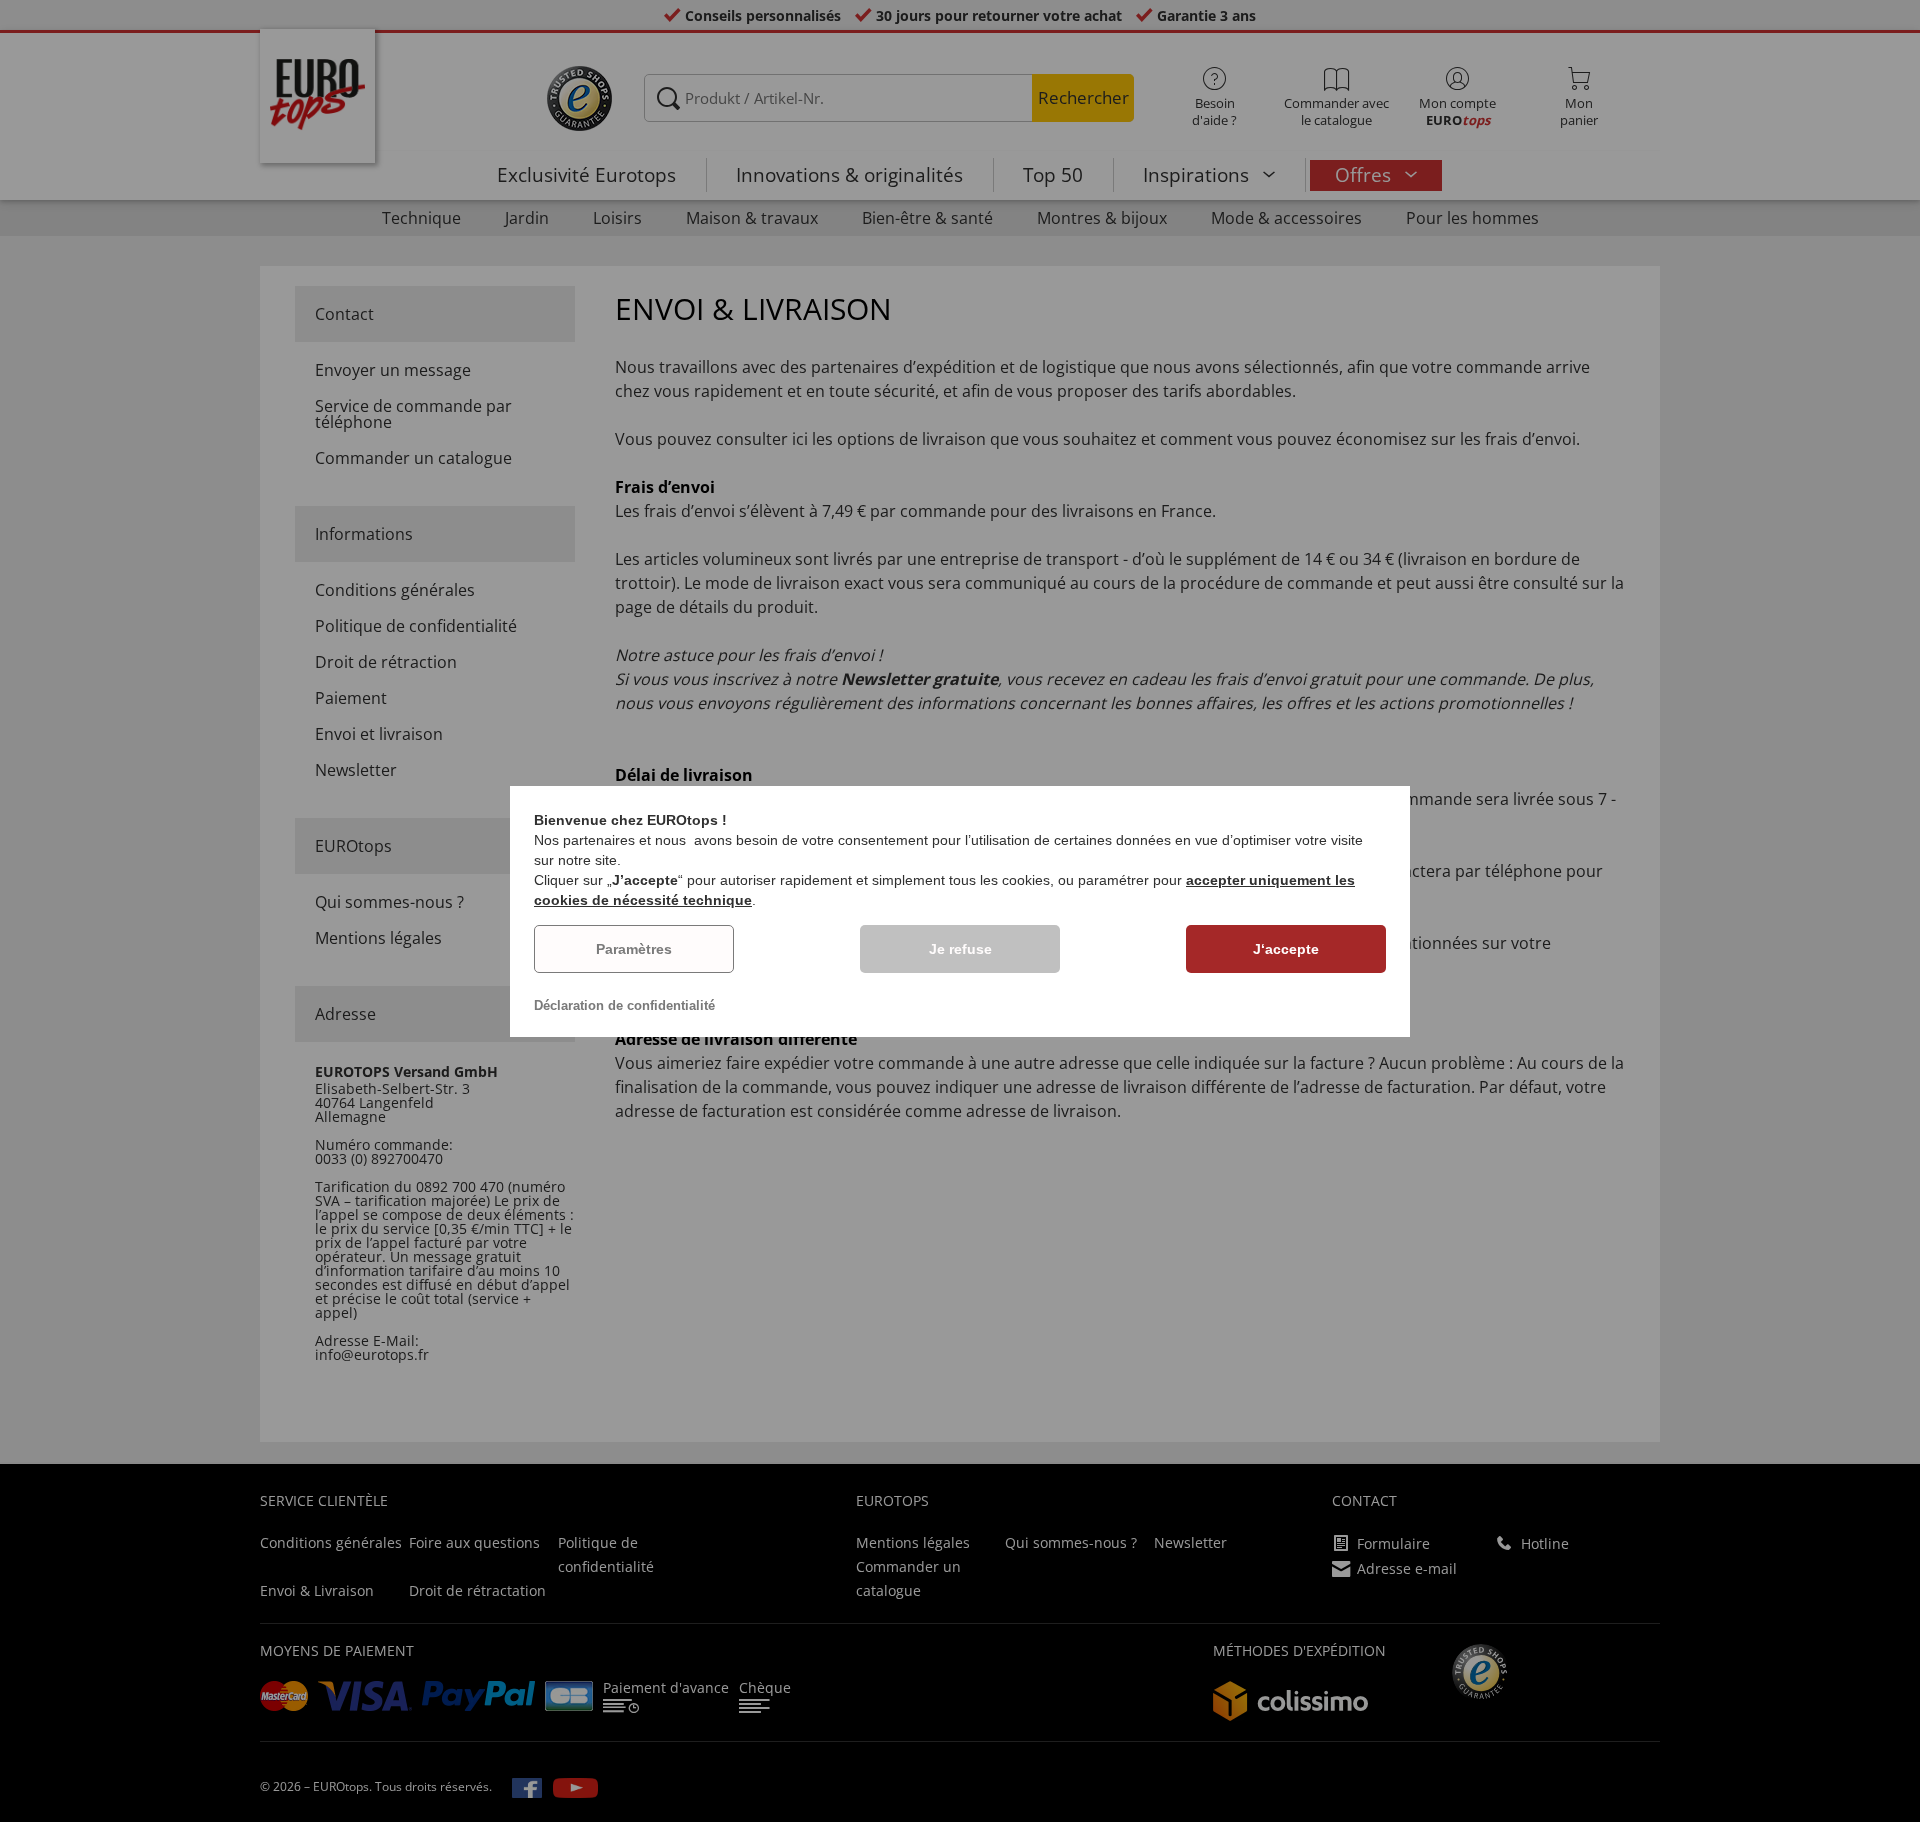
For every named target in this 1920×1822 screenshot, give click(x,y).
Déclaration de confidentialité (624, 1005)
